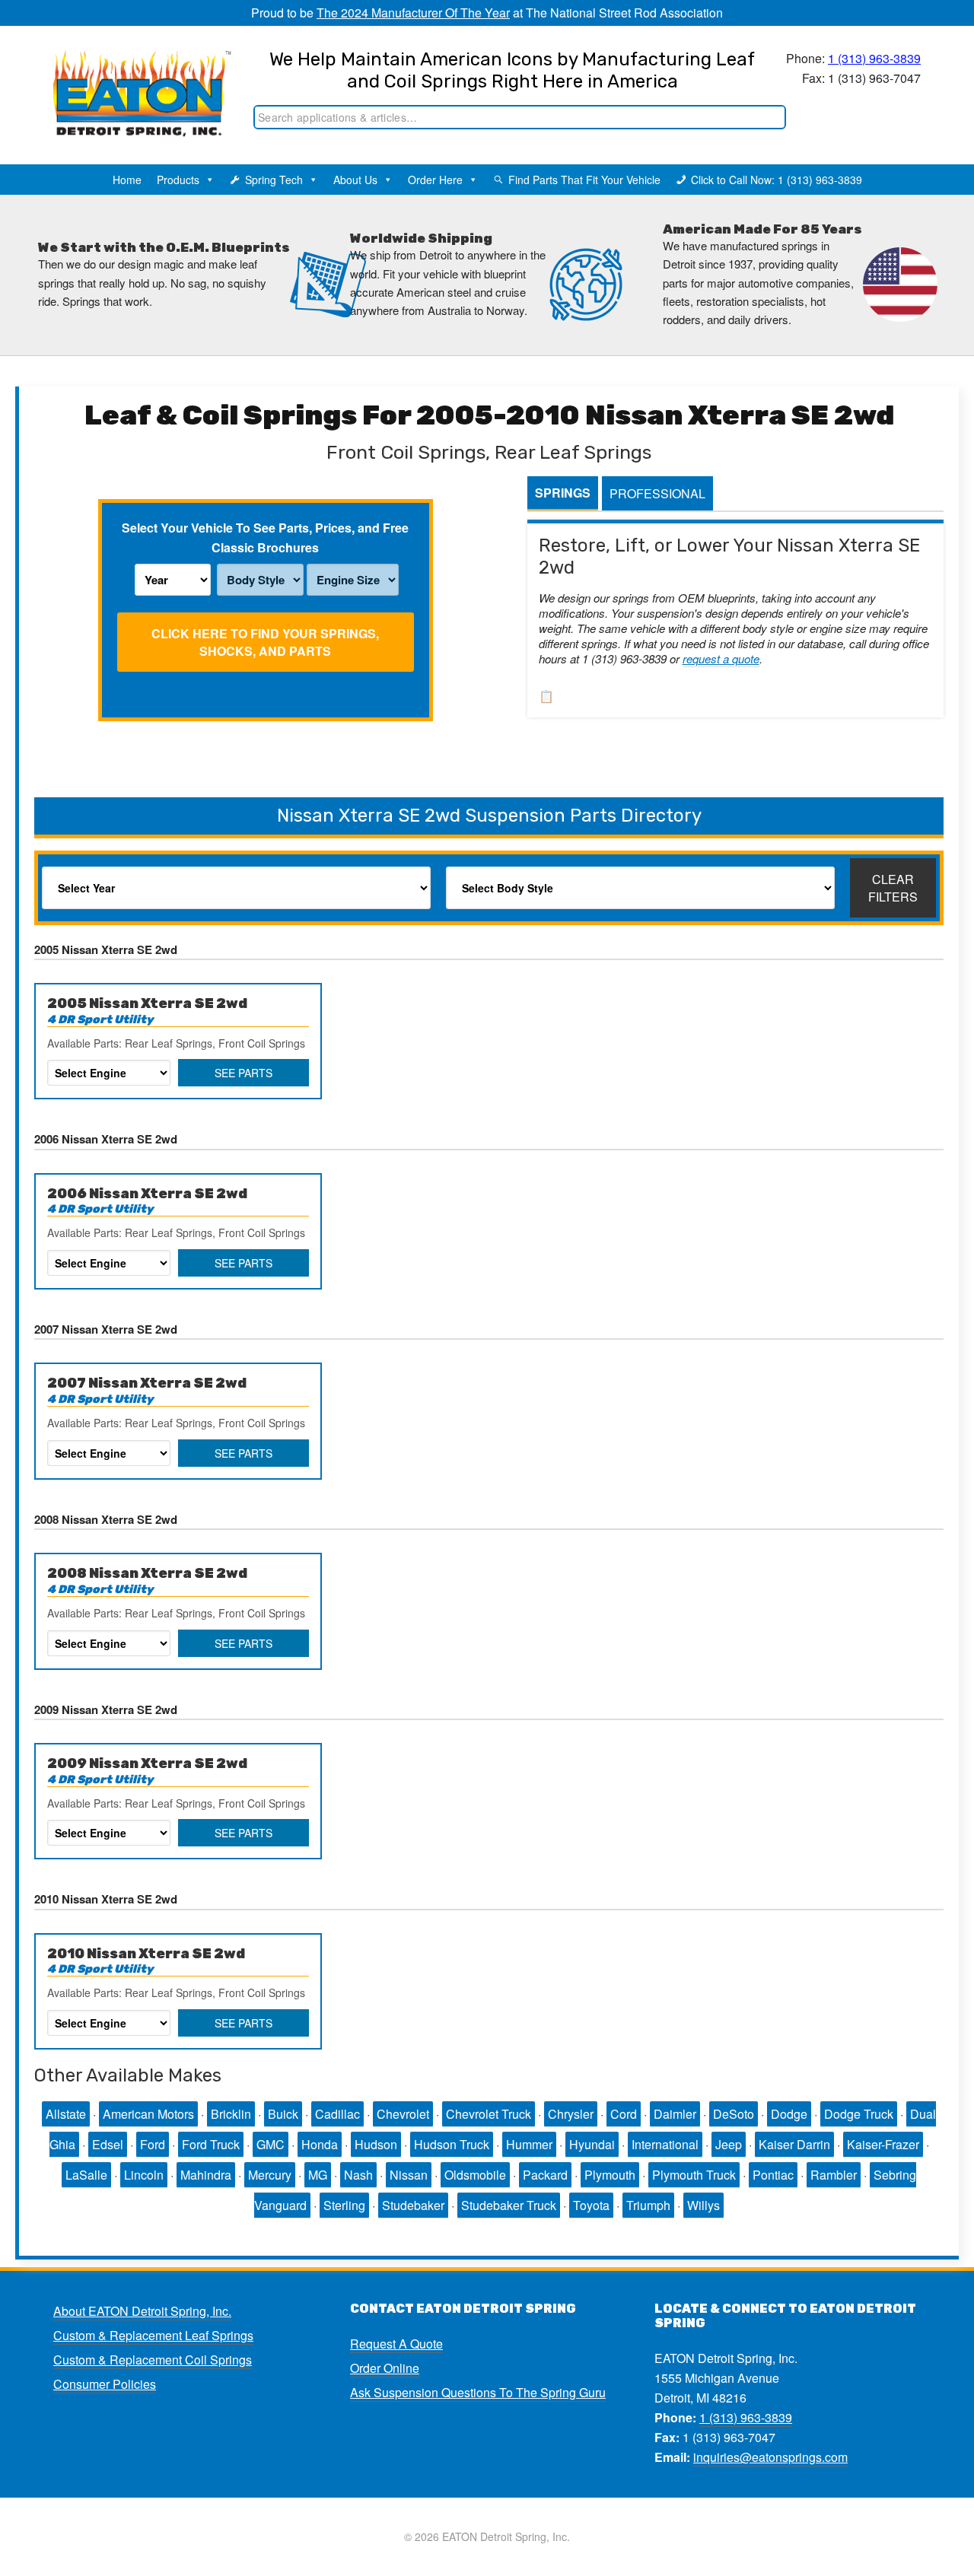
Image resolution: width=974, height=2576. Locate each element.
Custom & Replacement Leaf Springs (153, 2335)
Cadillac (337, 2114)
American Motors (148, 2114)
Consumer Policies (105, 2384)
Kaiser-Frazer (883, 2144)
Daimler (675, 2114)
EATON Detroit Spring (132, 77)
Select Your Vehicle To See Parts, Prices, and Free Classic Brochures (265, 537)
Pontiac (773, 2175)
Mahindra (206, 2175)
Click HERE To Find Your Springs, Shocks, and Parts (265, 642)
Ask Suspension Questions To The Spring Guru (478, 2392)
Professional (657, 493)
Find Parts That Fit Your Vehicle (584, 180)
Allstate (66, 2114)
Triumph (648, 2205)
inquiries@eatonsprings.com (770, 2457)
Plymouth (610, 2175)
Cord (624, 2114)
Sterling (344, 2205)
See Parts (243, 1073)
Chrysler (571, 2114)
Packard (545, 2175)
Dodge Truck (859, 2114)
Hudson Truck (452, 2144)
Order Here (435, 180)
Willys (703, 2205)
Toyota (591, 2205)
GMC (271, 2144)
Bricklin (231, 2114)
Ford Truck (211, 2144)
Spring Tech (274, 180)
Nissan (409, 2175)
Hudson (376, 2144)
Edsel (108, 2144)
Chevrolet (403, 2114)
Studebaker (413, 2205)
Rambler (834, 2175)
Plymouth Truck (694, 2175)
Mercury (270, 2175)
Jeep (729, 2144)
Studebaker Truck (509, 2205)
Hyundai (592, 2144)
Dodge (789, 2114)
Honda (320, 2144)
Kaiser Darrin (794, 2144)
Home (127, 180)
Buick (283, 2114)
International (665, 2144)
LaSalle (86, 2175)
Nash (358, 2175)
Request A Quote (396, 2344)
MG (318, 2175)
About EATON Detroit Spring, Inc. (142, 2311)
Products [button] (178, 180)
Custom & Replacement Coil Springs (153, 2360)
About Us (355, 180)
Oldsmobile (475, 2175)
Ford (153, 2144)
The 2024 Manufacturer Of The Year (413, 13)
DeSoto (734, 2114)
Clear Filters (893, 888)
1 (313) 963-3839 (874, 58)
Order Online (385, 2368)
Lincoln (144, 2175)
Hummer (529, 2144)
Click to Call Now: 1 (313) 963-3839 (777, 180)
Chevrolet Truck (489, 2114)
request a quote (721, 658)
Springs (563, 493)
